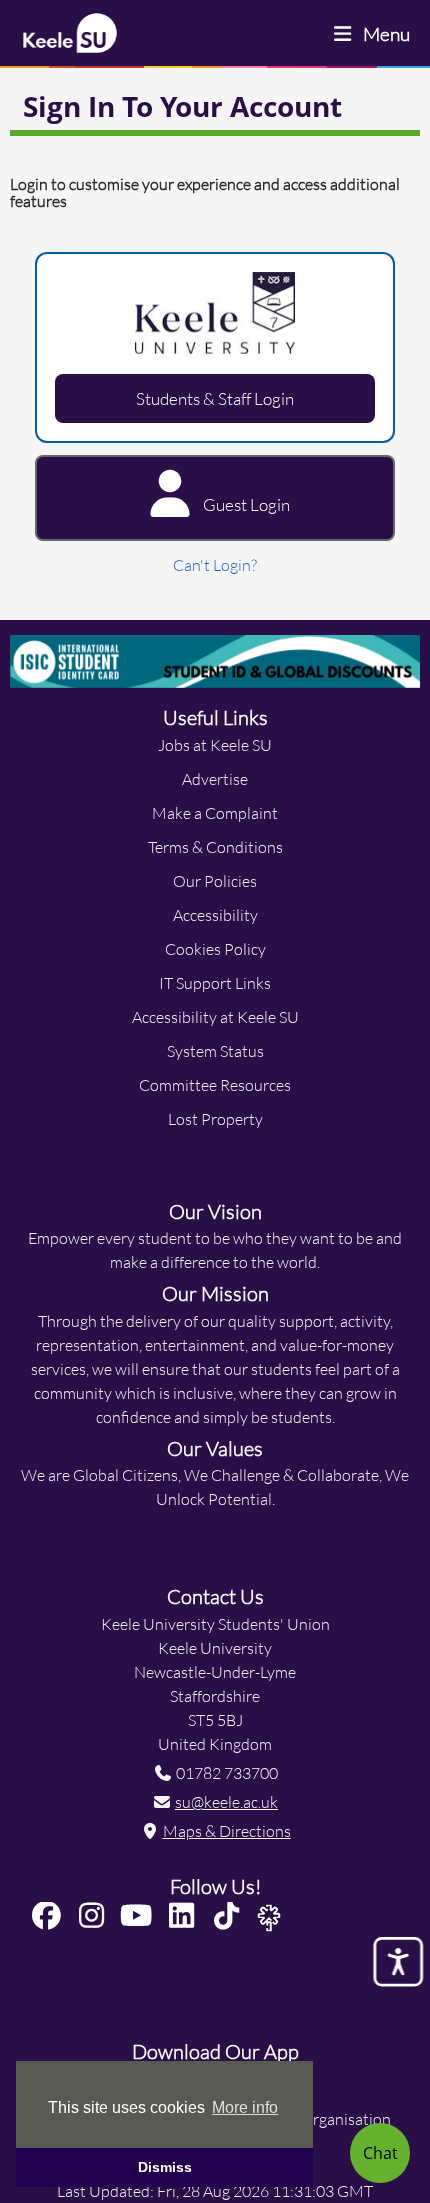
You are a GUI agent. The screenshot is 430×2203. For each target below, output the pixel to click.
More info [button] (245, 2107)
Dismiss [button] (165, 2167)
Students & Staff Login (215, 398)
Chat (380, 2152)
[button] (50, 1916)
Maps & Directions (227, 1830)
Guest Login (245, 504)
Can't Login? (215, 564)
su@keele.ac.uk (226, 1801)
